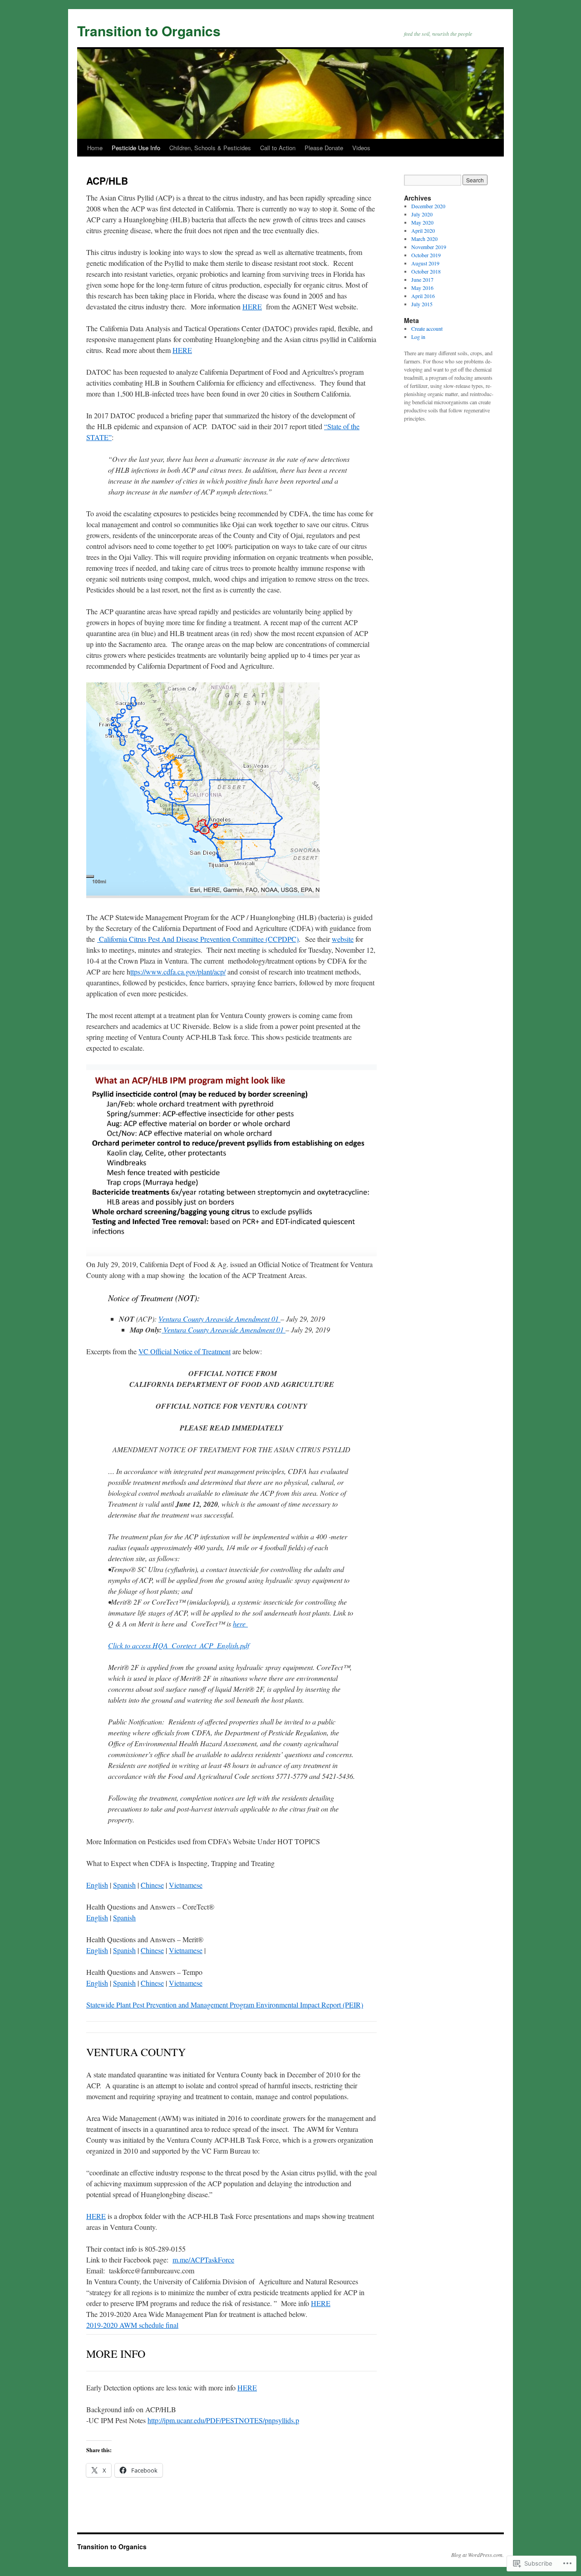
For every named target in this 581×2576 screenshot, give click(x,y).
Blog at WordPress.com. (478, 2555)
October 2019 (426, 255)
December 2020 (428, 206)
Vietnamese (186, 1885)
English (97, 1885)
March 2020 (424, 239)
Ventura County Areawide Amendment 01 (219, 1319)
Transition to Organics (149, 31)
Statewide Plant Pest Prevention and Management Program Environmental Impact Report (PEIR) (225, 2005)
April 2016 (423, 296)
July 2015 (422, 304)
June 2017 (422, 279)
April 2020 (423, 230)
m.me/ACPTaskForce (203, 2260)
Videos (361, 148)
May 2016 (422, 288)
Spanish (124, 1885)
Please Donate (324, 148)
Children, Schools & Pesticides (210, 148)
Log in (418, 337)
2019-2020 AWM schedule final (132, 2325)
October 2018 (426, 271)
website (343, 939)
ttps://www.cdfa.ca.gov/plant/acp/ (178, 972)
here (240, 1623)
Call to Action (278, 148)
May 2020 (422, 222)
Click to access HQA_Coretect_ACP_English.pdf (179, 1645)
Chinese (152, 1885)
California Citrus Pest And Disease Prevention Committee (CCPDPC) (198, 939)
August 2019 (425, 263)
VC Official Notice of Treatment (185, 1351)
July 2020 (422, 214)
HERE (252, 306)
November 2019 (429, 247)
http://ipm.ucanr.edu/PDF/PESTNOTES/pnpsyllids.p (223, 2420)
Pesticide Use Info (136, 148)
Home (95, 148)
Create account (427, 328)
